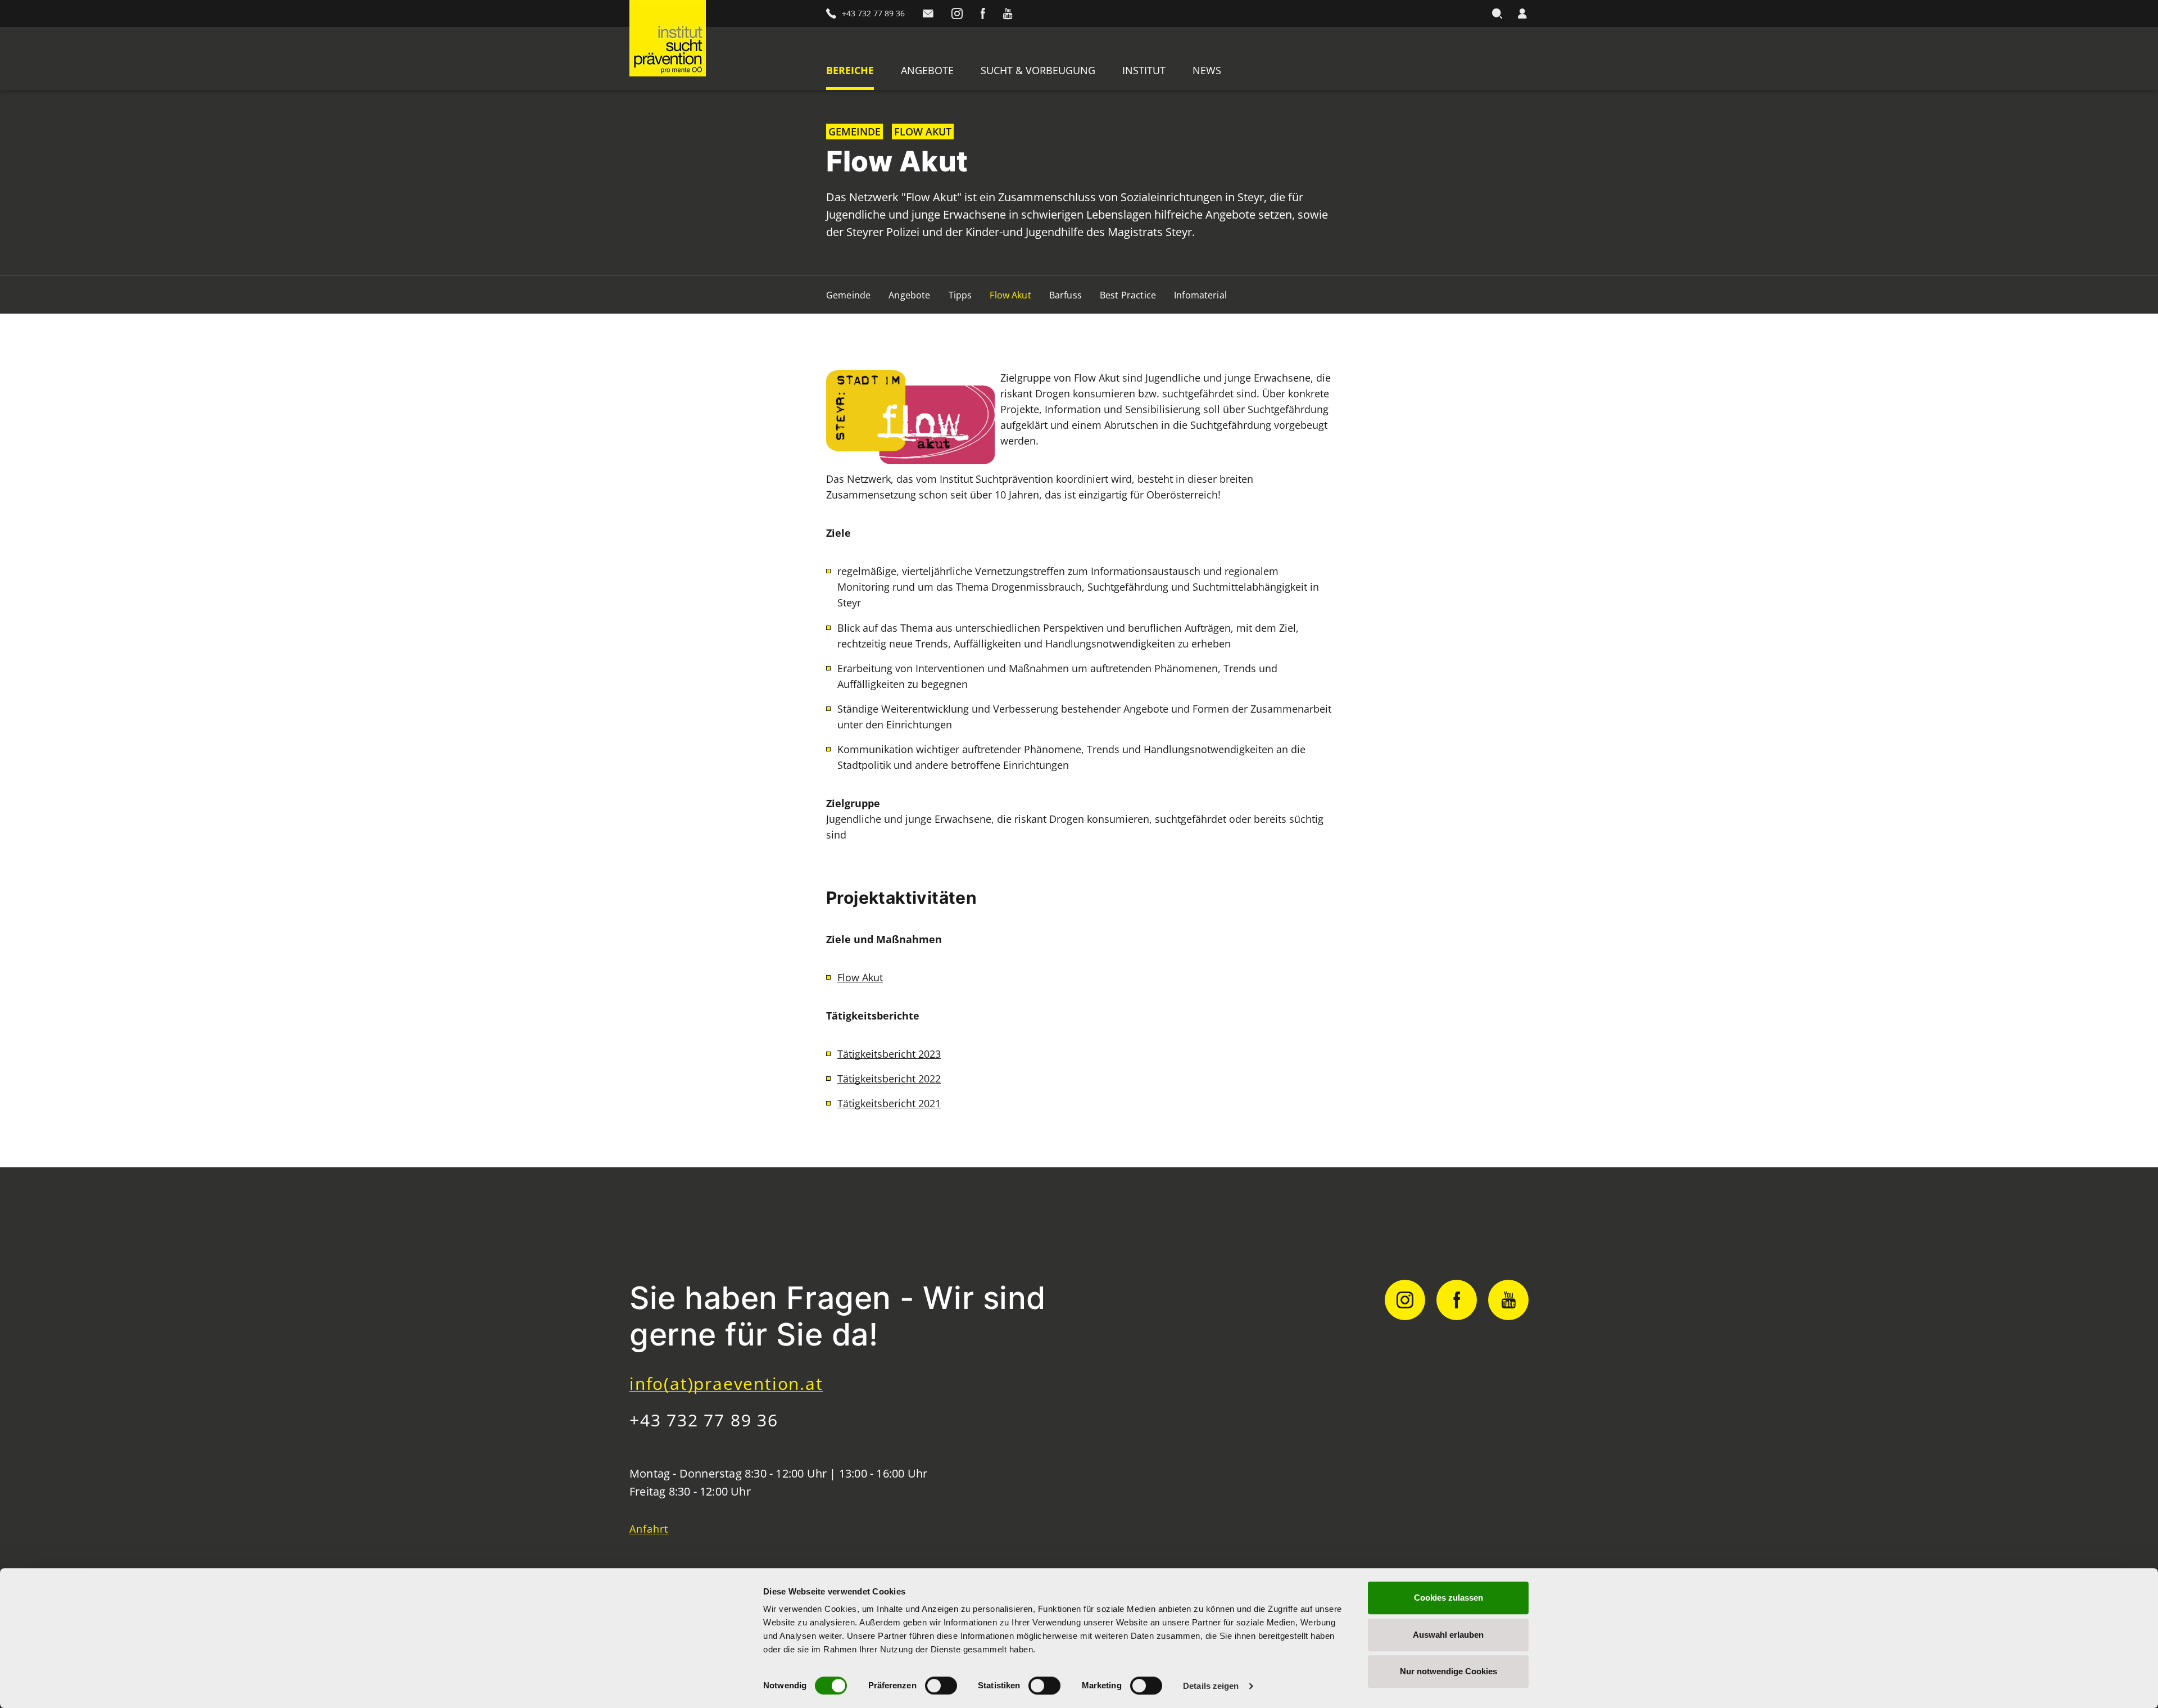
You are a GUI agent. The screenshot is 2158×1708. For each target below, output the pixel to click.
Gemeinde (848, 295)
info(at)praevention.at (726, 1383)
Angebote (927, 70)
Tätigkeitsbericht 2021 (889, 1103)
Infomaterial (1200, 295)
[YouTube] (1008, 13)
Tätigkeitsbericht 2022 (889, 1079)
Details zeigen (1211, 1686)
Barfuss (1066, 295)
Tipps (960, 295)
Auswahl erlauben (1448, 1635)
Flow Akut (1010, 295)
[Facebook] (983, 13)
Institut (1144, 70)
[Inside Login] (1522, 13)
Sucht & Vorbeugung (1038, 70)
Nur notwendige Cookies (1449, 1671)
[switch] (941, 1686)
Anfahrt (649, 1529)
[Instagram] (957, 13)
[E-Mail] (928, 13)
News (1207, 70)
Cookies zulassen (1449, 1598)
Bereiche (850, 70)
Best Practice (1128, 295)
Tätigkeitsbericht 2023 (889, 1054)
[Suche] (1497, 13)
